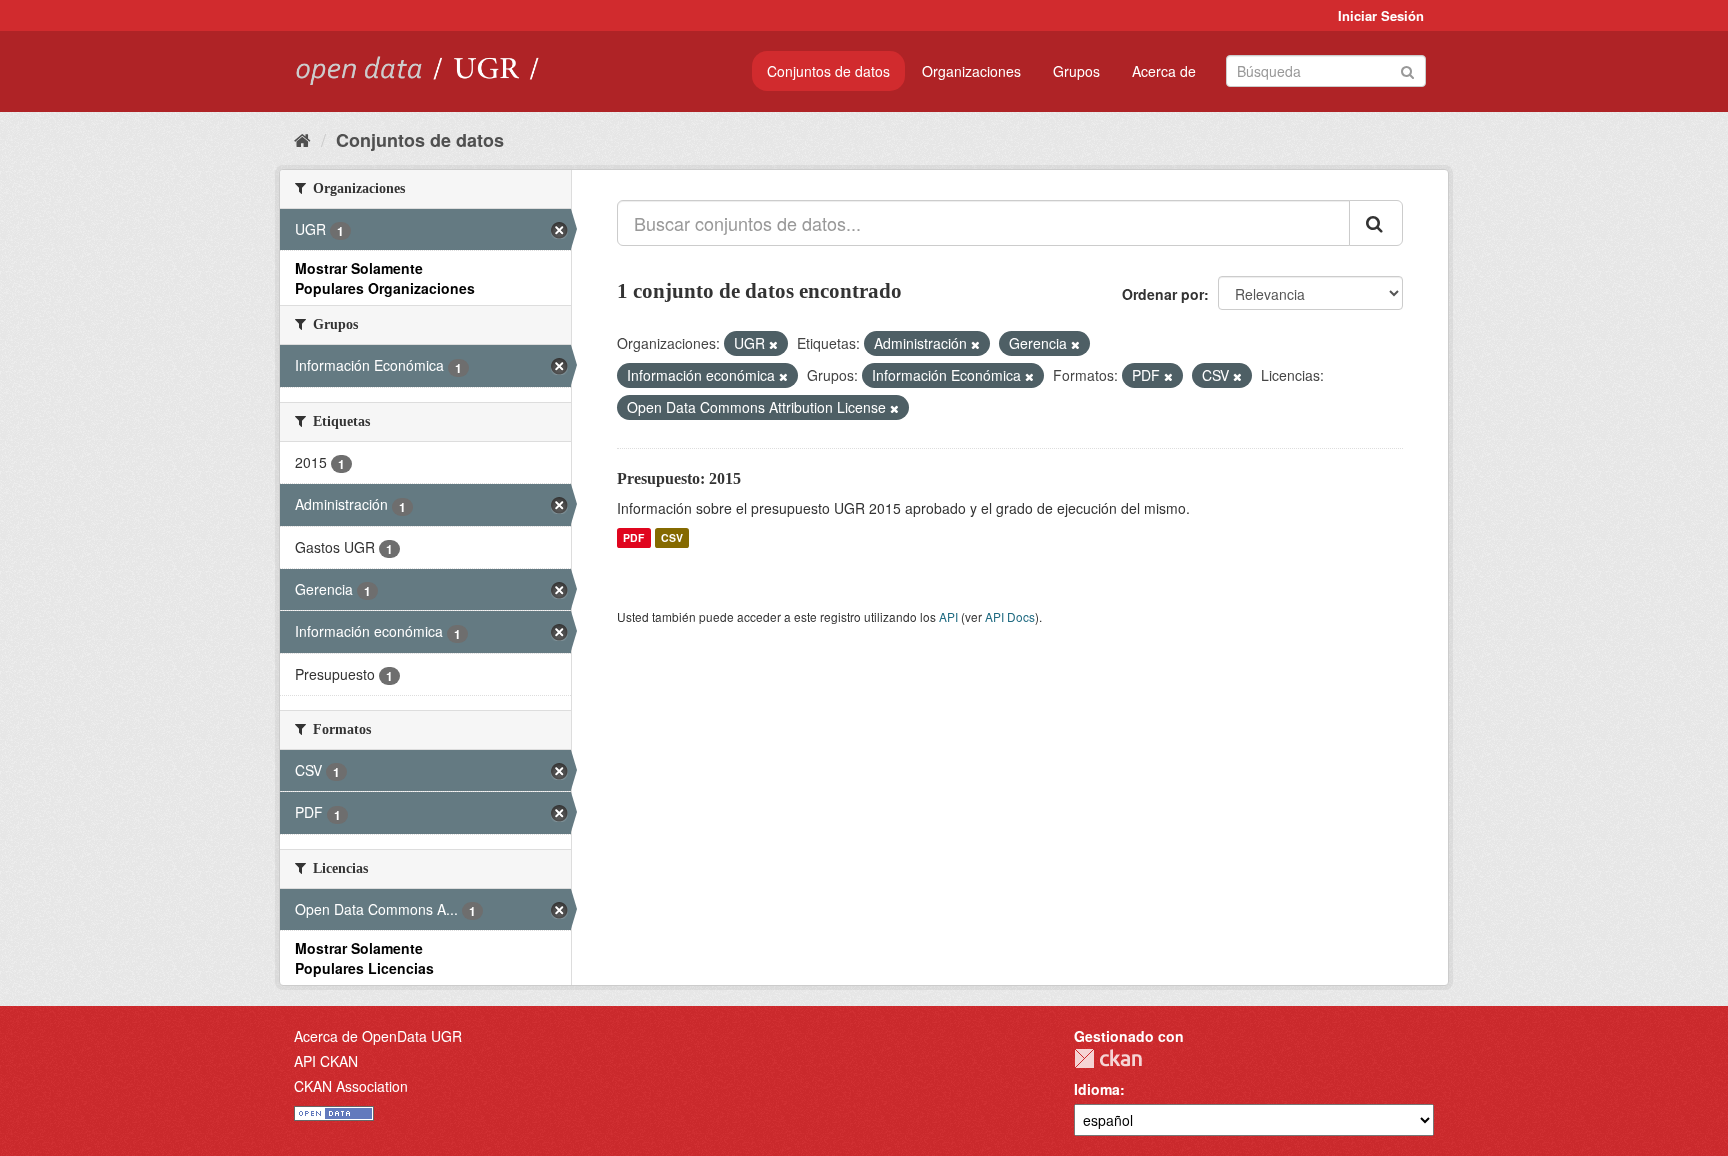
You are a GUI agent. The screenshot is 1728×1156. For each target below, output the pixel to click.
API (948, 616)
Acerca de (1164, 71)
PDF (633, 537)
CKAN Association (351, 1086)
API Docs (1010, 616)
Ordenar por (1163, 294)
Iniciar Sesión (1381, 15)
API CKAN (326, 1061)
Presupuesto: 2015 (679, 478)
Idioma (1097, 1089)
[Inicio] (302, 139)
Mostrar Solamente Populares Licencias (364, 958)
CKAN (1108, 1058)
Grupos (1076, 71)
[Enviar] (1407, 69)
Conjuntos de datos (828, 71)
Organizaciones (971, 71)
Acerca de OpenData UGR (378, 1036)
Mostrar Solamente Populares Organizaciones (385, 278)
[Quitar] (773, 344)
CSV (672, 537)
